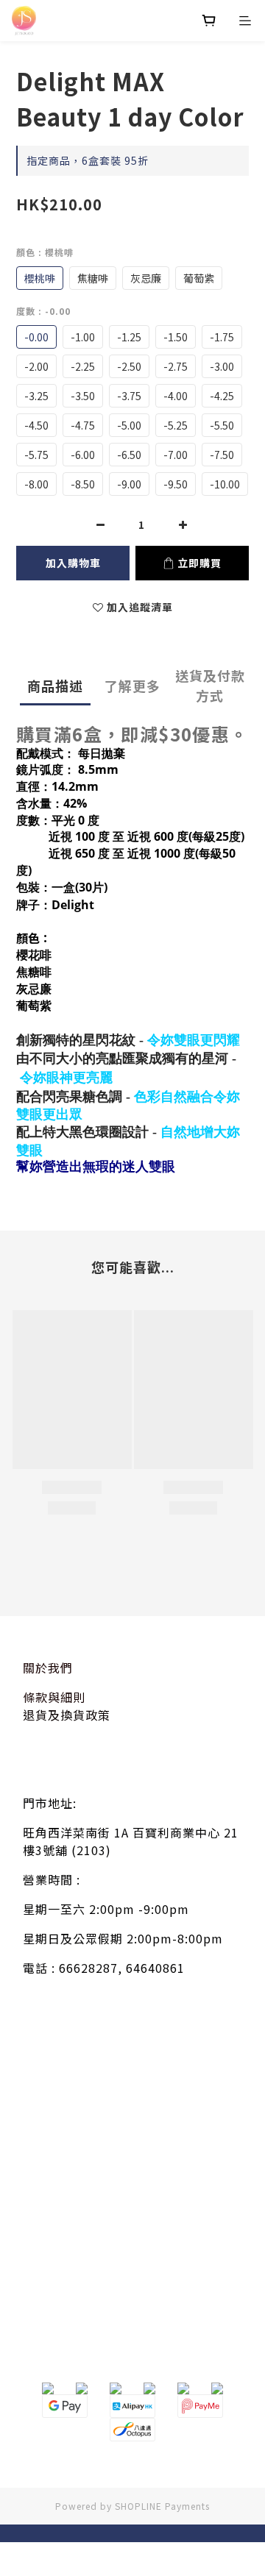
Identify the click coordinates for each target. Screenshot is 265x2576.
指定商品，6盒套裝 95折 (88, 160)
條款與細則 (54, 1697)
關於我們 (48, 1668)
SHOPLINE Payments (162, 2506)
